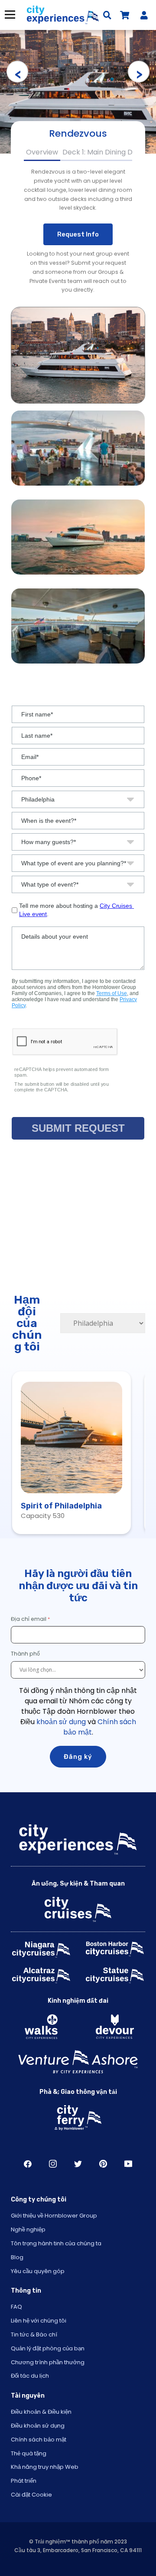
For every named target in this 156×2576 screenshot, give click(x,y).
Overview (42, 152)
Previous (17, 72)
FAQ (16, 2307)
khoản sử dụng (61, 1722)
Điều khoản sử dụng (38, 2426)
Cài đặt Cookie (31, 2495)
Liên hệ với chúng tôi (39, 2321)
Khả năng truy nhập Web (45, 2467)
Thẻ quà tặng (29, 2453)
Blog (17, 2257)
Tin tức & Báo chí (34, 2334)
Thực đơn (10, 15)
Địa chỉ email (29, 1619)
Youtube (128, 2164)
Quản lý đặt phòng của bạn (48, 2348)
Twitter (78, 2164)
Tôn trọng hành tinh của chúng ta (56, 2243)
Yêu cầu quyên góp (38, 2271)
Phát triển (24, 2481)
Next (139, 72)
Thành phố (26, 1654)
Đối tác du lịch (30, 2376)
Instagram (53, 2164)
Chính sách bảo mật (39, 2440)
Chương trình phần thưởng (48, 2362)
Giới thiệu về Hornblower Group (54, 2216)
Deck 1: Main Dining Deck (104, 152)
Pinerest (103, 2164)
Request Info (78, 234)
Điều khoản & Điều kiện (41, 2412)
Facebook (28, 2164)
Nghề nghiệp (28, 2229)
